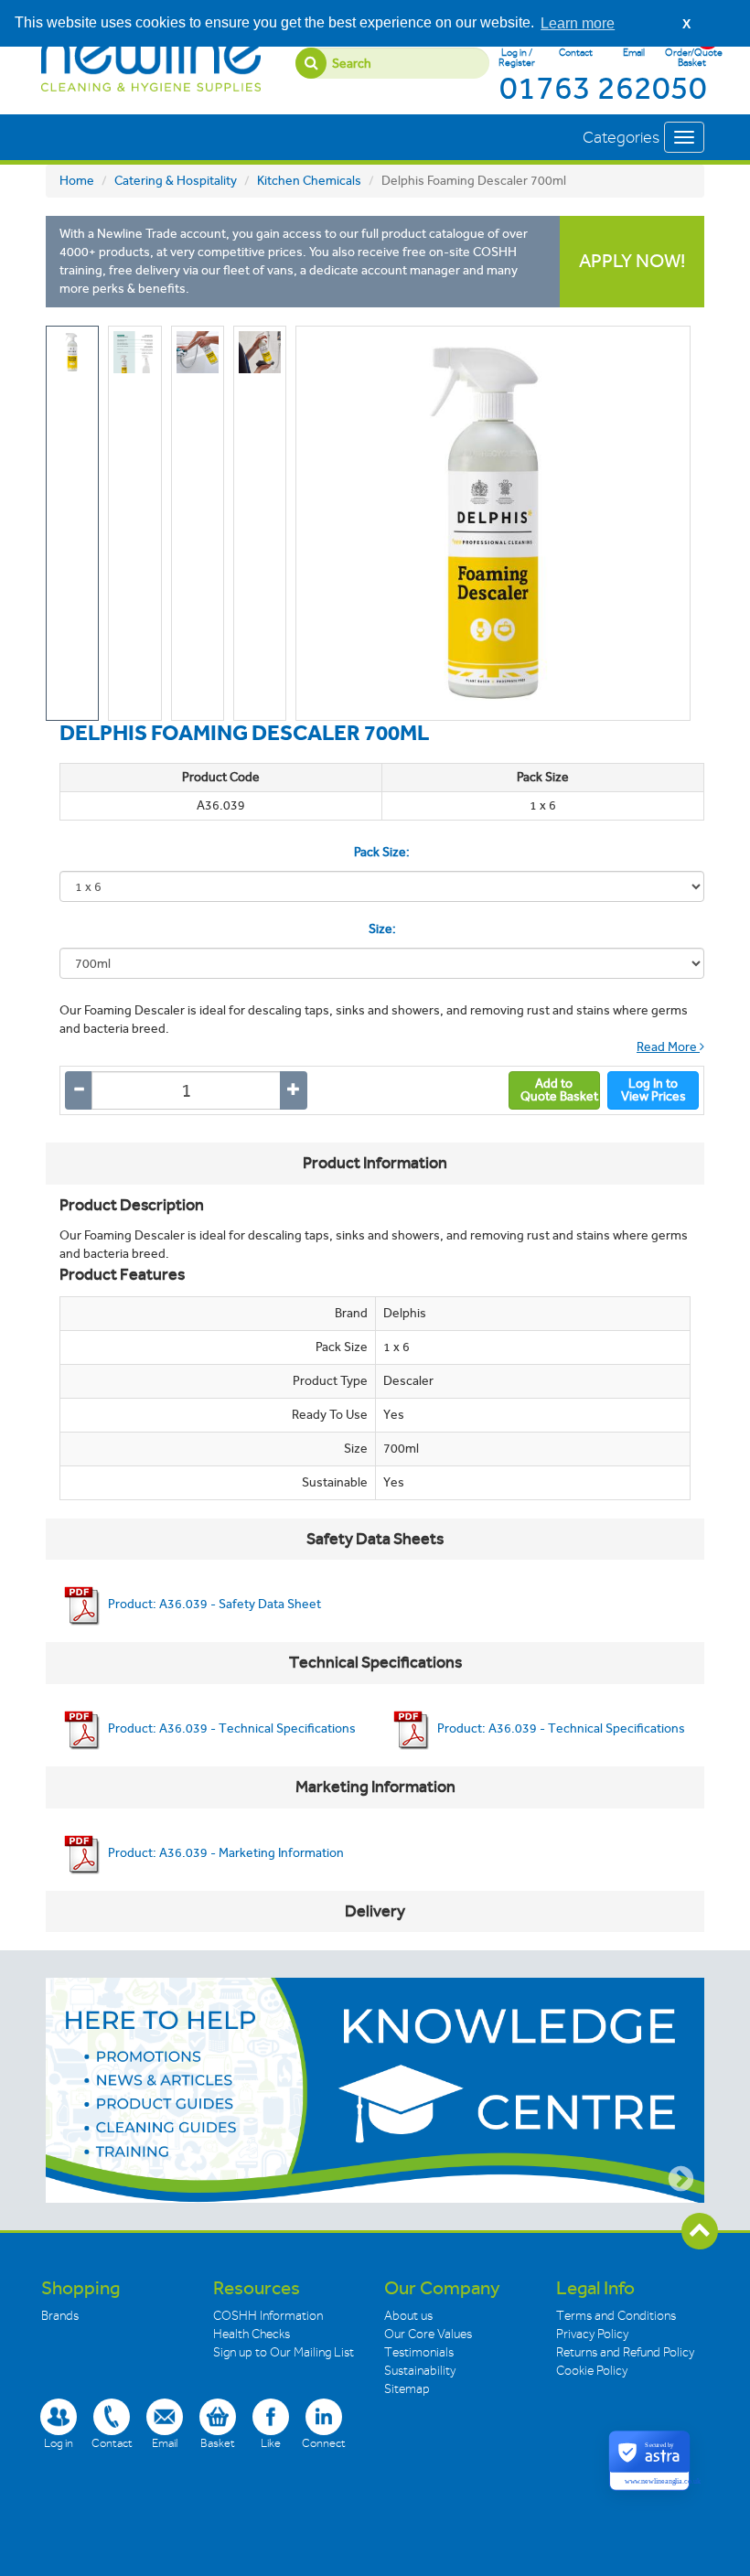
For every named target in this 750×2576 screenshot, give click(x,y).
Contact (112, 2442)
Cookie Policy (592, 2371)
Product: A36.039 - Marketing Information (225, 1853)
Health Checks (252, 2334)
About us (408, 2316)
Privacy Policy (592, 2334)
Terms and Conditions (616, 2316)
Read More (668, 1047)
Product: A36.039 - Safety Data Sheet (213, 1604)
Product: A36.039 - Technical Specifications (230, 1728)
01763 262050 (603, 88)
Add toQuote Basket (559, 1090)
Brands (60, 2316)
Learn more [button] (578, 23)
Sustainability (420, 2371)
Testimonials (419, 2352)
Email (165, 2442)
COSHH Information (268, 2316)
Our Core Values (428, 2334)
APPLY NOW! (632, 261)
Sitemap (407, 2389)
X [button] (686, 24)
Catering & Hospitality (176, 181)
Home (77, 181)
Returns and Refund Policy (625, 2352)
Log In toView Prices (654, 1090)
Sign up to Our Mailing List (284, 2352)
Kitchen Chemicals (309, 181)
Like (271, 2442)
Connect (324, 2442)
